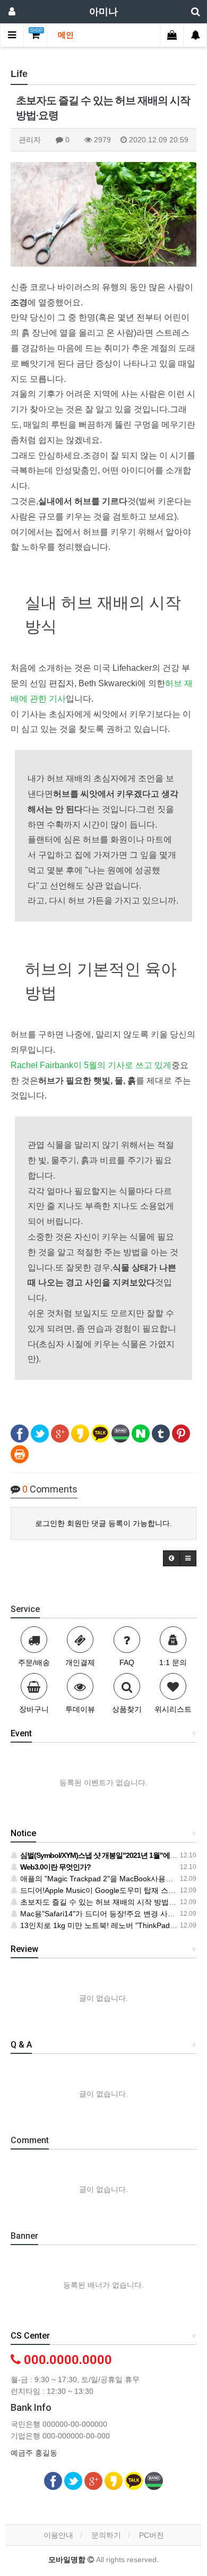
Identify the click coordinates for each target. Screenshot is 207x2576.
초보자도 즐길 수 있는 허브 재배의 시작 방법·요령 (102, 1902)
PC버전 (152, 2535)
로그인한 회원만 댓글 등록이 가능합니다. (103, 1523)
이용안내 (58, 2535)
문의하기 (106, 2535)
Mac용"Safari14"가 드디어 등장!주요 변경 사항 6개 (103, 1914)
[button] (171, 1558)
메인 (66, 35)
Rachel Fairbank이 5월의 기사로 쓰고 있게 (91, 1065)
